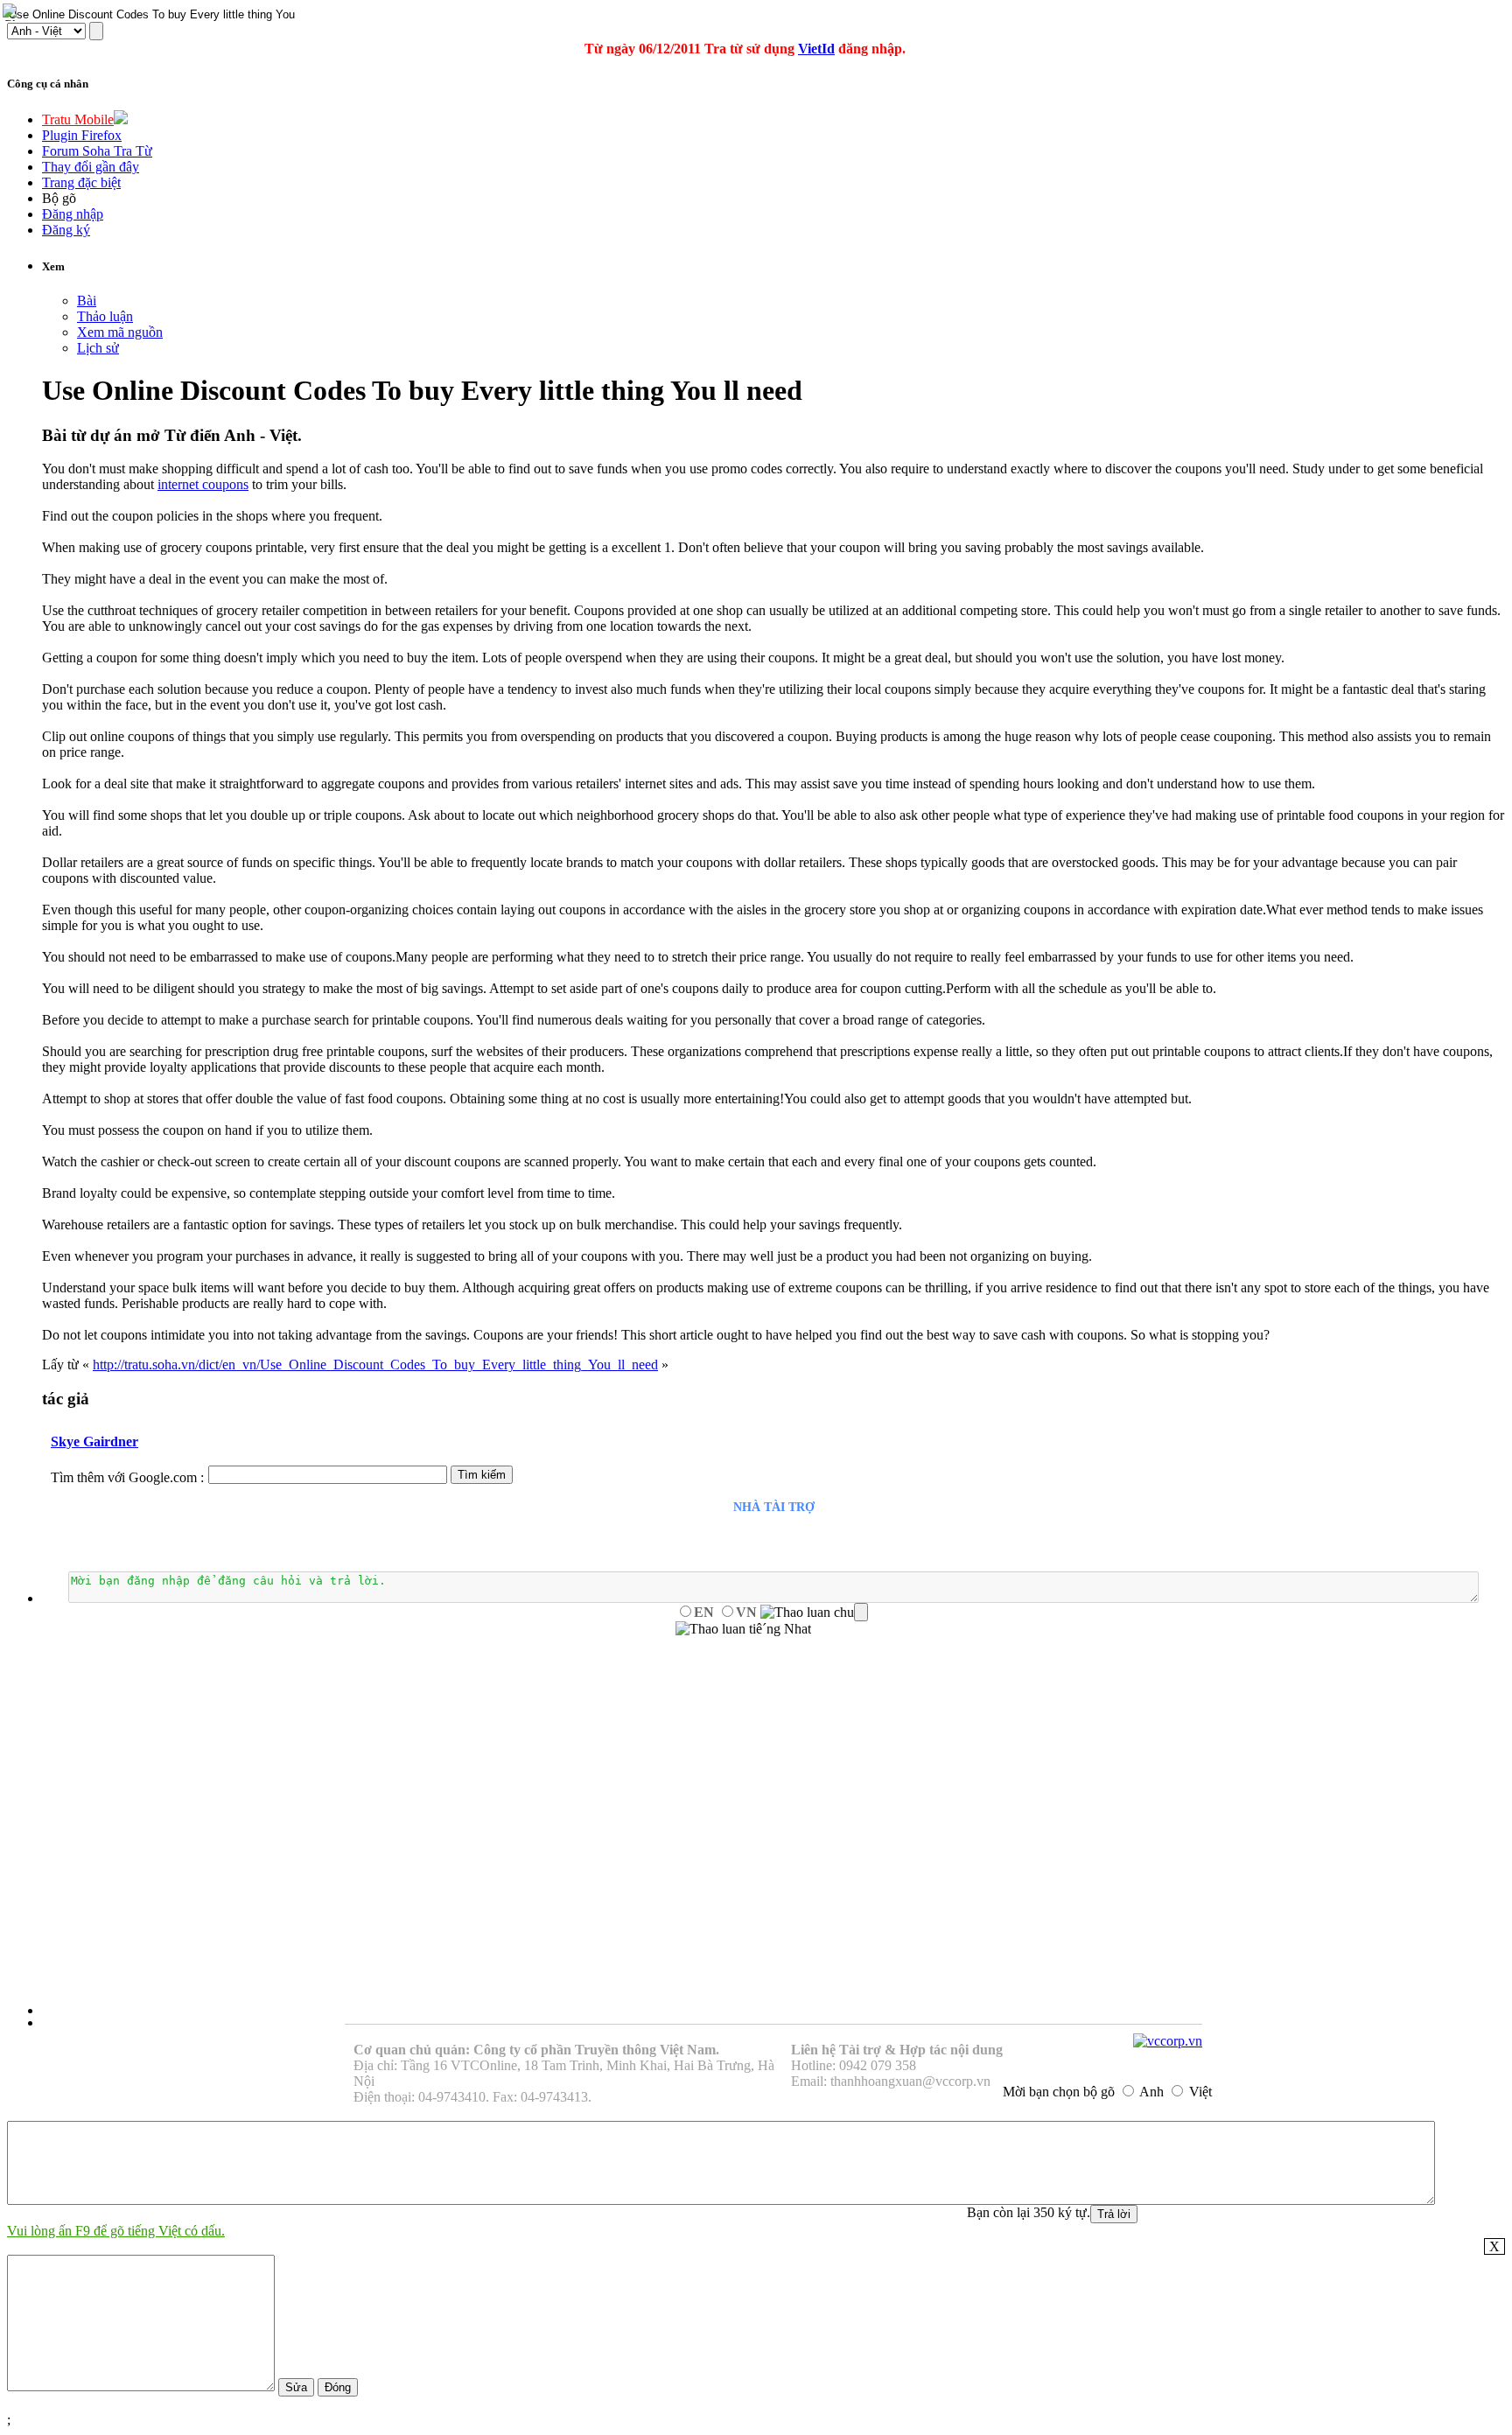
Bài (87, 301)
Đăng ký (66, 230)
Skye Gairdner (94, 1441)
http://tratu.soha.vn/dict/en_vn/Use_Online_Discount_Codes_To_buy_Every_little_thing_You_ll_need (375, 1364)
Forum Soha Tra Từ (97, 151)
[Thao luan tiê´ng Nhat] (743, 1629)
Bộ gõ (59, 198)
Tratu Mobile (78, 119)
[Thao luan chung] (814, 1613)
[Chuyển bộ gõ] (12, 12)
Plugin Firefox (82, 135)
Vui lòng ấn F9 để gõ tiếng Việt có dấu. (116, 2231)
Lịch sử (98, 348)
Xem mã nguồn (120, 332)
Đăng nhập (73, 214)
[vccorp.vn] (1168, 2041)
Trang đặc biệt (81, 182)
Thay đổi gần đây (91, 167)
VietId (816, 49)
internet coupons (203, 484)
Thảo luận (105, 316)
